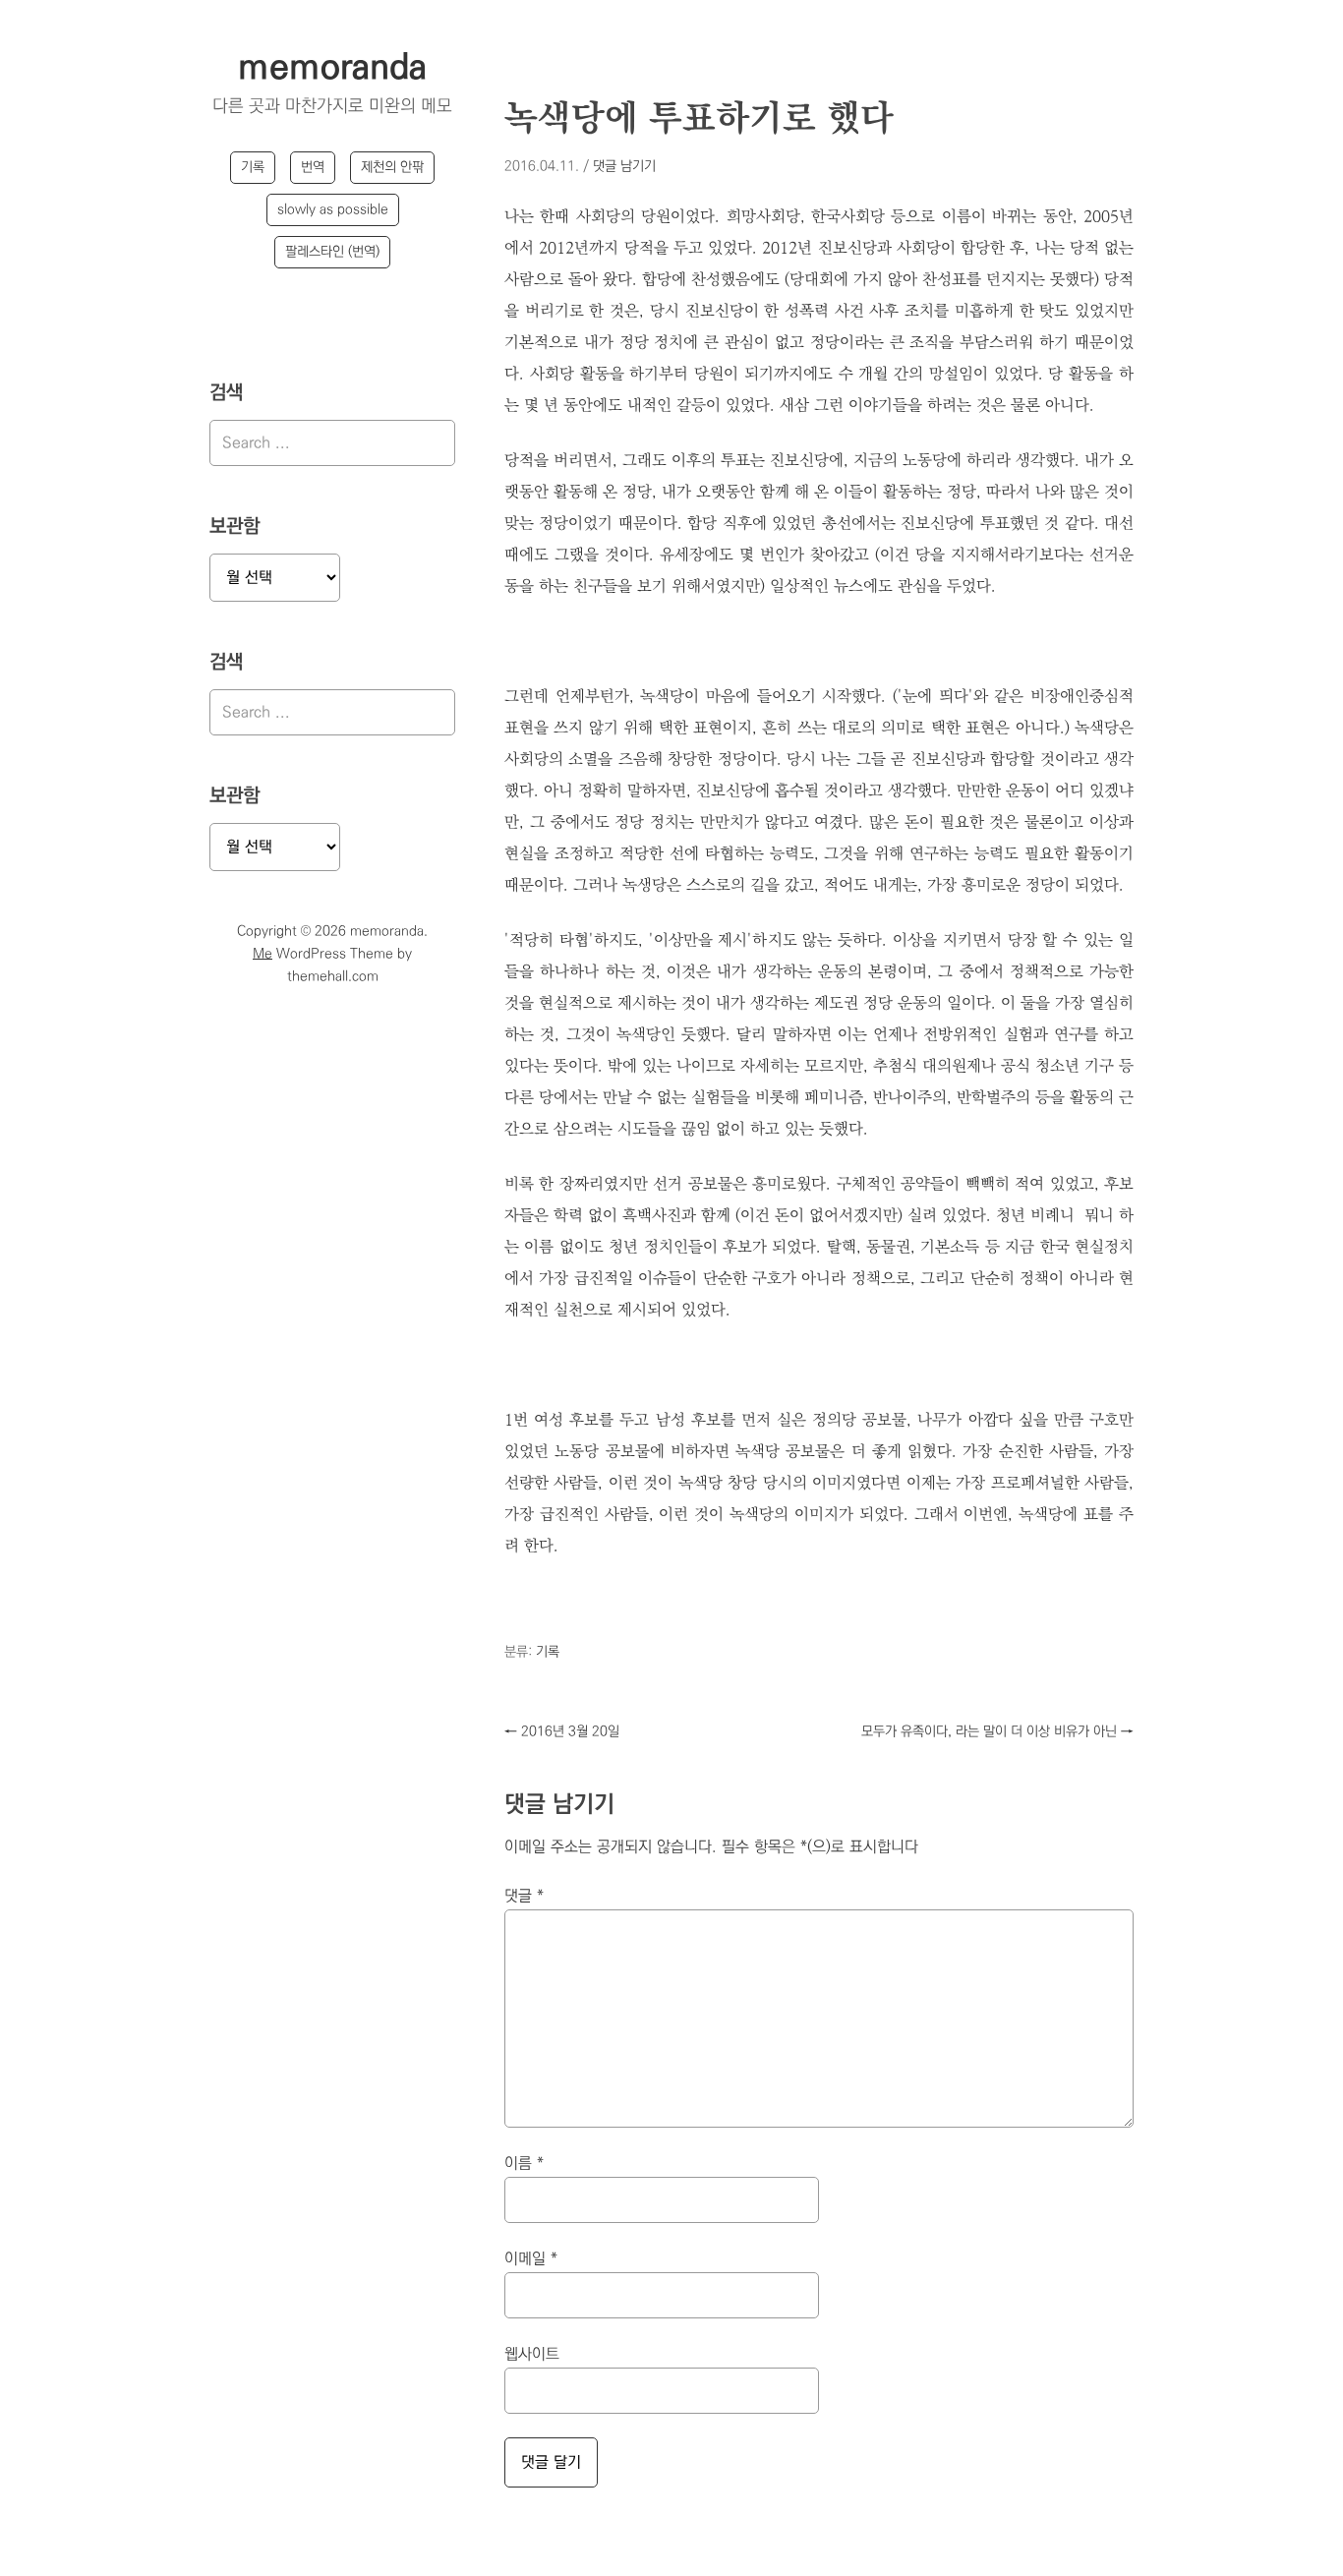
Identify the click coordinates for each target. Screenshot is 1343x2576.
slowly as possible (333, 209)
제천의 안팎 (392, 167)
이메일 (531, 2259)
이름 (524, 2164)
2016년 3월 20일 (562, 1731)
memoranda (332, 68)
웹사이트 (532, 2354)
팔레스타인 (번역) (332, 252)
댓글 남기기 (624, 166)
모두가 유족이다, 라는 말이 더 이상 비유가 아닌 (997, 1731)
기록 (253, 167)
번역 (313, 167)
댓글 (524, 1896)
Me (263, 954)
